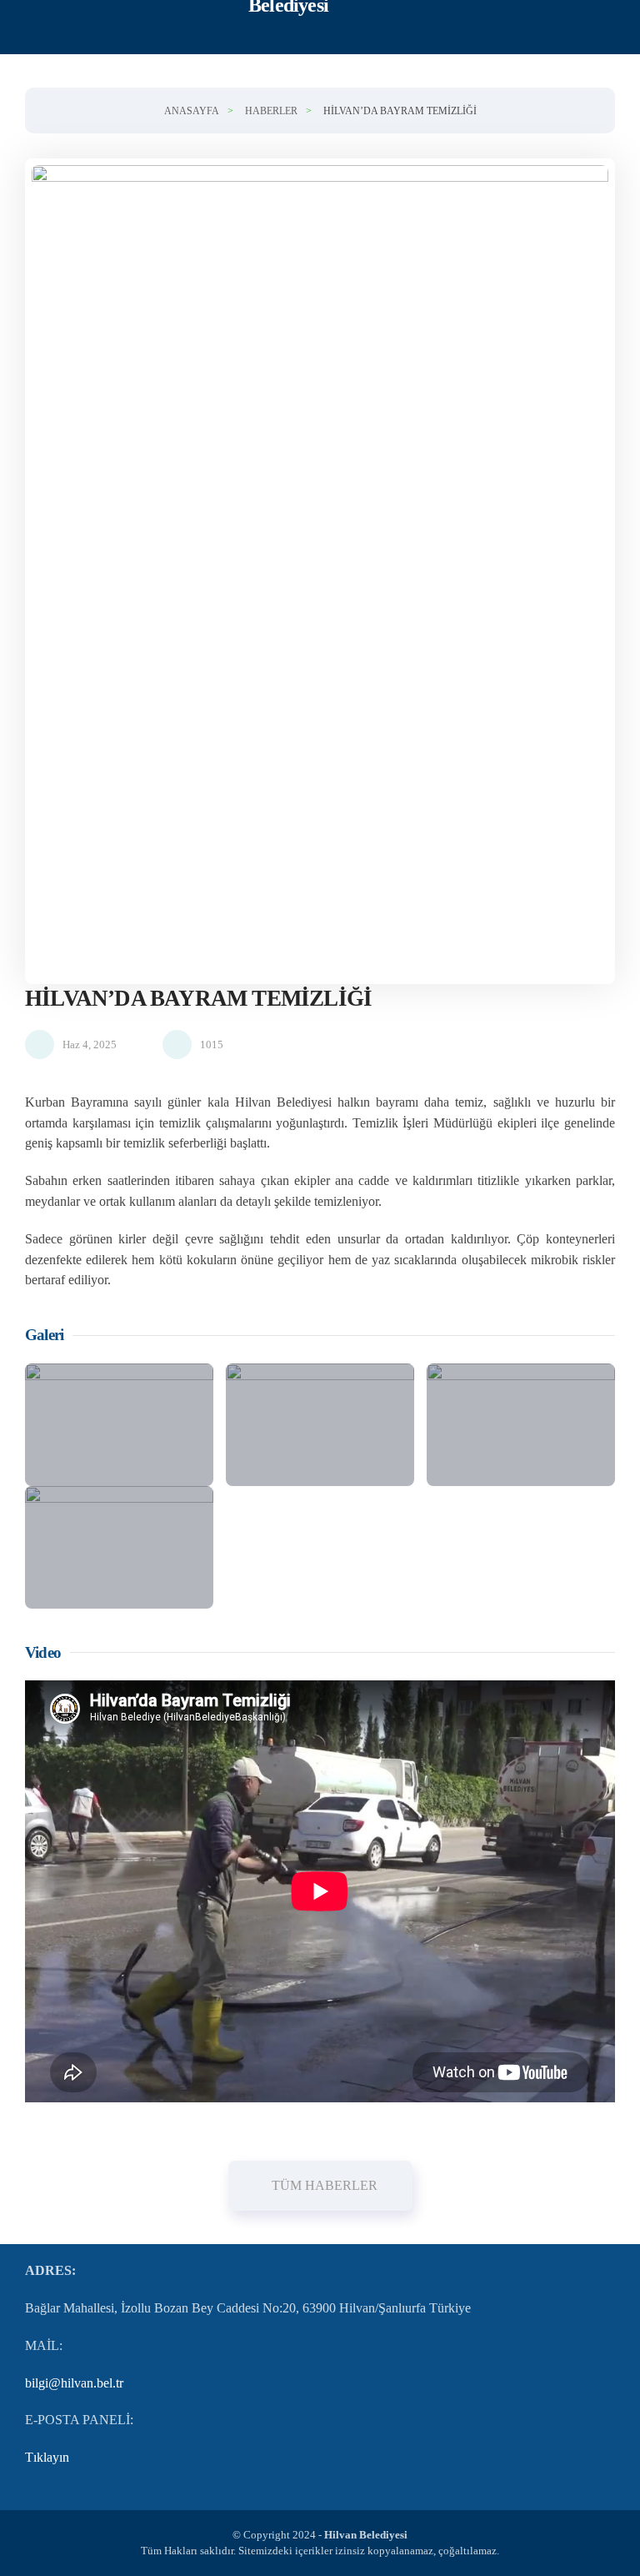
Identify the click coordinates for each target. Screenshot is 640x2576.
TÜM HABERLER (325, 2185)
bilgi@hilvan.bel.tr (74, 2383)
